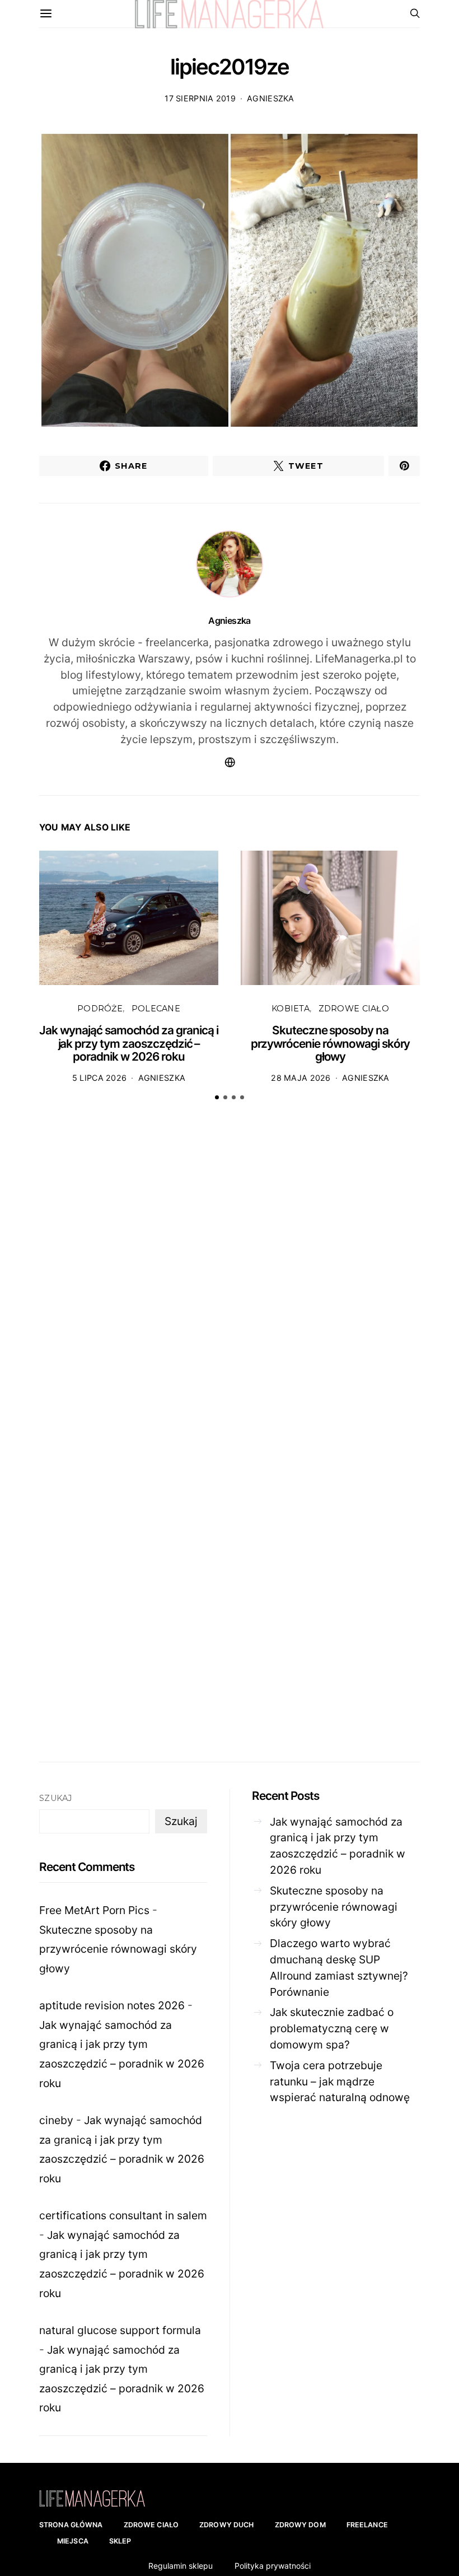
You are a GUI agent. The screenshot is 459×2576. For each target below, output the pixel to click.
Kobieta (291, 1009)
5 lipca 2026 (99, 1078)
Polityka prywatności (273, 2566)
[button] (217, 1097)
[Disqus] (230, 1284)
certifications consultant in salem (123, 2215)
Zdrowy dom (300, 2525)
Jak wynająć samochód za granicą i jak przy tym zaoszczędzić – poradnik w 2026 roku (129, 1043)
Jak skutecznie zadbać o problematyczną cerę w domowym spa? (332, 2028)
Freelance (367, 2525)
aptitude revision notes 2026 (112, 2005)
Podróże (100, 1009)
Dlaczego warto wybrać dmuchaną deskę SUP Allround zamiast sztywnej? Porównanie (339, 1967)
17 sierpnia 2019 (200, 98)
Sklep (120, 2541)
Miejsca (73, 2541)
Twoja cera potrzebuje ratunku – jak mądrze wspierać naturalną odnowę (340, 2082)
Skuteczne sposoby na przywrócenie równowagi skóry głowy (331, 1043)
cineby (56, 2120)
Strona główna (71, 2525)
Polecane (156, 1009)
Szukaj (56, 1798)
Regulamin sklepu (181, 2566)
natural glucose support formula (120, 2330)
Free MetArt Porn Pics (94, 1910)
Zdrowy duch (226, 2525)
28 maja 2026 (301, 1078)
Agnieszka (271, 98)
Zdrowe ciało (354, 1009)
